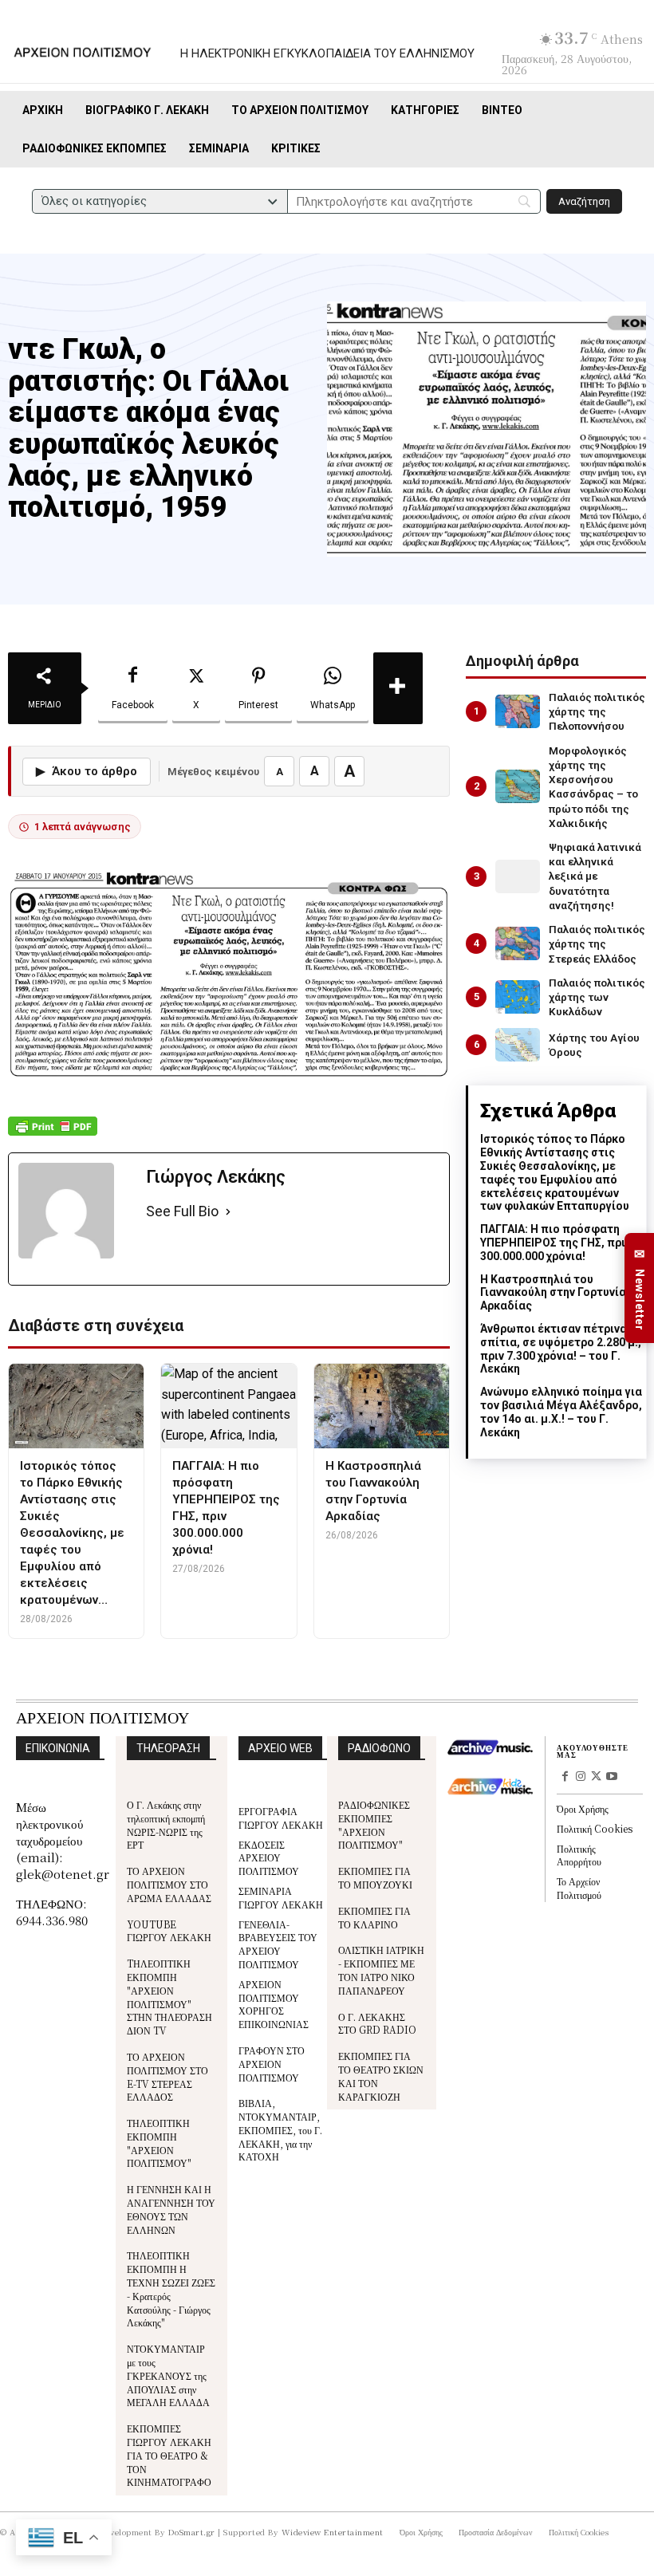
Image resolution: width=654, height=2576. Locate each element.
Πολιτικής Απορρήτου (579, 1855)
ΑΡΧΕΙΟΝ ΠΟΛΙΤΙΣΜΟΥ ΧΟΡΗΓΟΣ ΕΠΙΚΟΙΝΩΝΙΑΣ (274, 2004)
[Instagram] (581, 1778)
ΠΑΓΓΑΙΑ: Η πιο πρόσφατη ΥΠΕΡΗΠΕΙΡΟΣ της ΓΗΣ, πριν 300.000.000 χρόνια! (556, 1243)
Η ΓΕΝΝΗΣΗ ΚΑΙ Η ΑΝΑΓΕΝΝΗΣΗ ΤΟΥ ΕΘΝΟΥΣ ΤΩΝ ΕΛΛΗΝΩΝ (171, 2209)
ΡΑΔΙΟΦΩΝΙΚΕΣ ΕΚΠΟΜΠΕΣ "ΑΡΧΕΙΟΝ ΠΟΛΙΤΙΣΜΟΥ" (374, 1824)
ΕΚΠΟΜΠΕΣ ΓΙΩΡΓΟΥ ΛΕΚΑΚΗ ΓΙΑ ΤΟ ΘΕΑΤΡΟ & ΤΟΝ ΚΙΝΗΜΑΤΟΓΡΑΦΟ (169, 2455)
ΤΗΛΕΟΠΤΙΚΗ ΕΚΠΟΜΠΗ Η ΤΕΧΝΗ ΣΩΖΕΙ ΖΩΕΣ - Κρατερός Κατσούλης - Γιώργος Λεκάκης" (171, 2288)
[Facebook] (565, 1778)
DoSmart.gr (192, 2532)
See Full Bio (182, 1211)
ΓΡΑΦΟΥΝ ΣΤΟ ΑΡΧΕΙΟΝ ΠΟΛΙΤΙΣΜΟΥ (272, 2064)
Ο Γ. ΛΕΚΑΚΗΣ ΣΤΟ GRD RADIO (377, 2023)
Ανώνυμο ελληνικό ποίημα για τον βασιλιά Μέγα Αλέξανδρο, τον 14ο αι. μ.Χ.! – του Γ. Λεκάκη (561, 1412)
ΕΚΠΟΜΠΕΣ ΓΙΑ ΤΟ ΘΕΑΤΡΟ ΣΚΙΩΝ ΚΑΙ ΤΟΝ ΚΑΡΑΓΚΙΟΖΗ (381, 2076)
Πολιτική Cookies (595, 1828)
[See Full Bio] (228, 1212)
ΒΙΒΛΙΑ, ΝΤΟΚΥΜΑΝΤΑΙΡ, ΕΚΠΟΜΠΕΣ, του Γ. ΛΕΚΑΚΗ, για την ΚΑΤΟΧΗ (280, 2129)
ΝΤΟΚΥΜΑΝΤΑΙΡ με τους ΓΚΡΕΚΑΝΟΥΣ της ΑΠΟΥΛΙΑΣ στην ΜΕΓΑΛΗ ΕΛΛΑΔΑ (168, 2375)
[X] (597, 1778)
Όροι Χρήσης (583, 1808)
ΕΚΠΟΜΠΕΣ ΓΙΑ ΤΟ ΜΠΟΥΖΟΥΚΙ (375, 1877)
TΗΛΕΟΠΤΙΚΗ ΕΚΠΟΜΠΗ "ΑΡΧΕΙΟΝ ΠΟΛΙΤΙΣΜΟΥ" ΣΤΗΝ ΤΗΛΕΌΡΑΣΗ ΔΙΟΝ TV (169, 1997)
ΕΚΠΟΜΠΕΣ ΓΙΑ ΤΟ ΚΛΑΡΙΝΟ (374, 1917)
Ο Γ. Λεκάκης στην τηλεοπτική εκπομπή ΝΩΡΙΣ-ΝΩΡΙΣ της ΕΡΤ (166, 1824)
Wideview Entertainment (333, 2532)
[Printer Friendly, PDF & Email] (53, 1134)
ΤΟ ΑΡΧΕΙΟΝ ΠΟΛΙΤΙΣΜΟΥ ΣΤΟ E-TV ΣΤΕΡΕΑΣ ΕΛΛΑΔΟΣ (167, 2076)
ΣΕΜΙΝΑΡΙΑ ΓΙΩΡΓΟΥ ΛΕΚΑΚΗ (281, 1897)
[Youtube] (612, 1778)
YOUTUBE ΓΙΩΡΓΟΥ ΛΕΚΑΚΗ (169, 1931)
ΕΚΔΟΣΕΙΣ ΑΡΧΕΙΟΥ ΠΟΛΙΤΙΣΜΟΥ (269, 1858)
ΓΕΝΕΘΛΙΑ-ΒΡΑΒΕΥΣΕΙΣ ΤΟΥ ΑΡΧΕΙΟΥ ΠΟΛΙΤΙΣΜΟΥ (278, 1944)
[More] (398, 688)
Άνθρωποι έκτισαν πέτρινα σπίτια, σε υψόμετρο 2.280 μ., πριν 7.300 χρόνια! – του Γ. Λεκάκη (561, 1349)
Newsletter (640, 1288)
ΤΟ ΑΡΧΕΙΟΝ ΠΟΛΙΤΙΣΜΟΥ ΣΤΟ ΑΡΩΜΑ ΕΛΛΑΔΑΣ (169, 1884)
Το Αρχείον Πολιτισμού (579, 1888)
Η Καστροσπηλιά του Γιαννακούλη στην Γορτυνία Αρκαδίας (553, 1293)
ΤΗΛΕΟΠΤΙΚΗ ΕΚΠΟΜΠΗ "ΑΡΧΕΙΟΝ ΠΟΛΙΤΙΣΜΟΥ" (159, 2143)
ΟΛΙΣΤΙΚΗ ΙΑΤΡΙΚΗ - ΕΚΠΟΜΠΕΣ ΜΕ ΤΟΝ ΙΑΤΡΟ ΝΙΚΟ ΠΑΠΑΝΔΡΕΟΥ (381, 1969)
